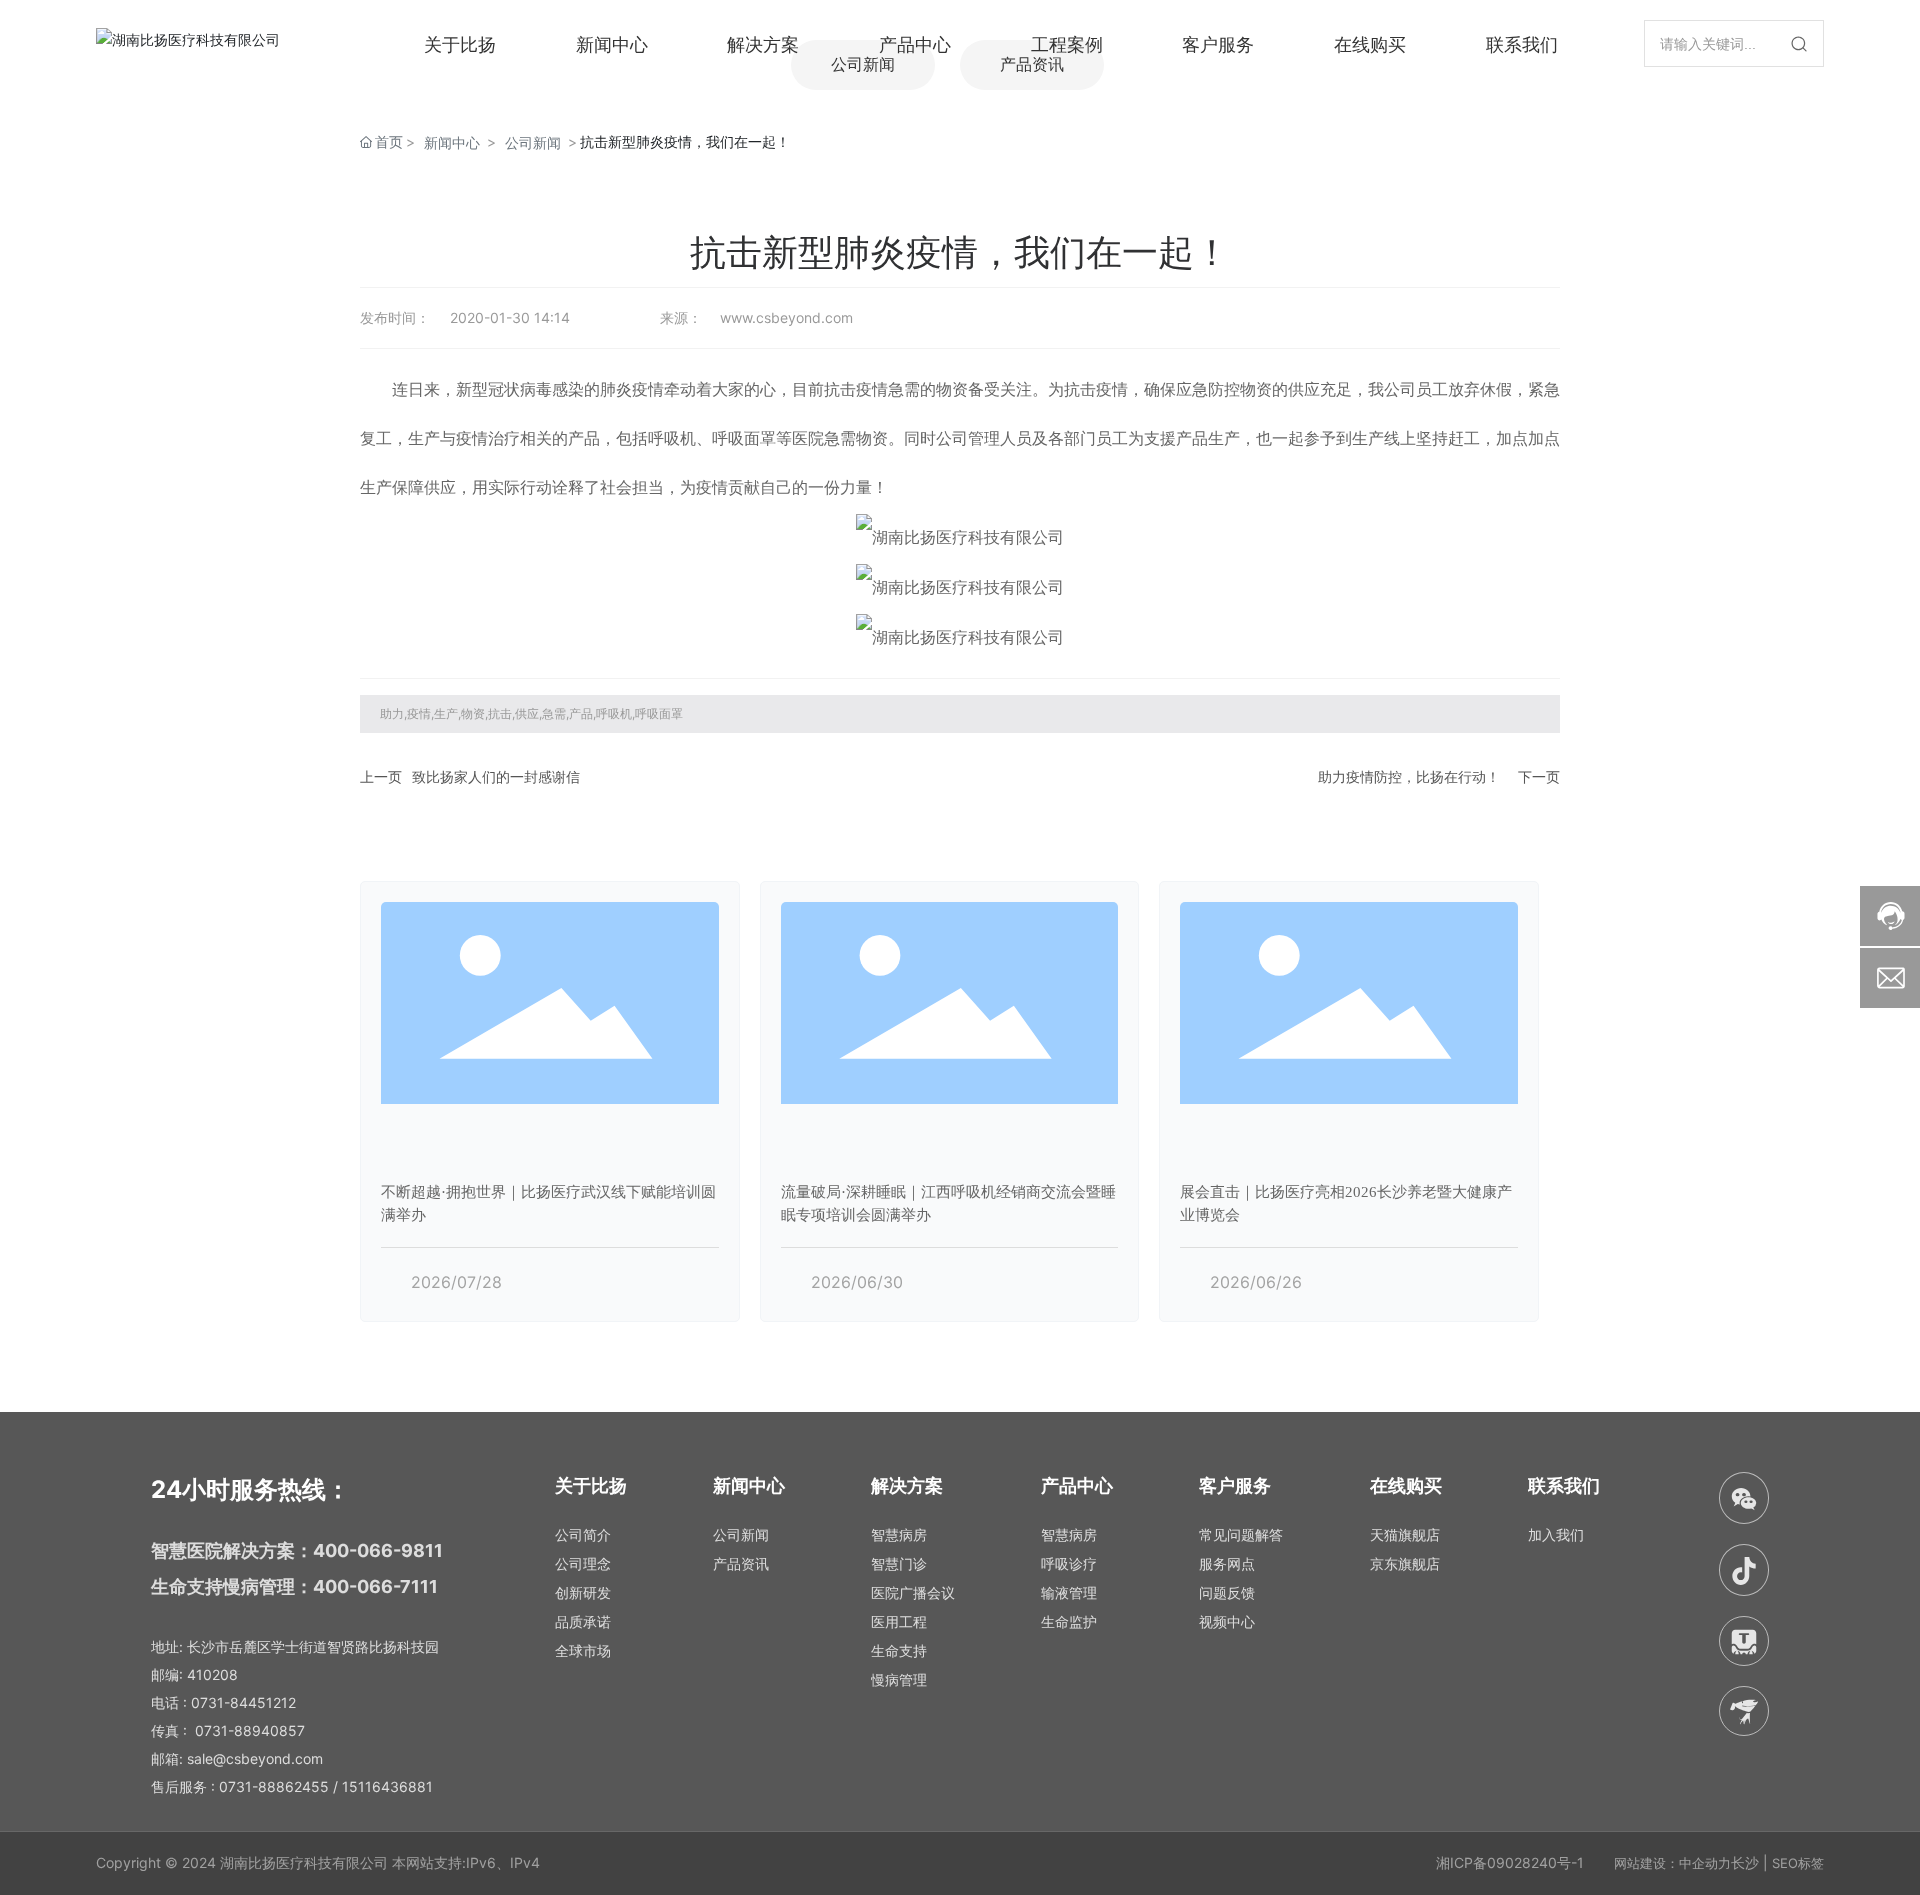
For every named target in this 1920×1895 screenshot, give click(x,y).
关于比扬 (460, 43)
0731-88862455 (274, 1786)
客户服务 (1218, 43)
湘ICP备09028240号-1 (1510, 1862)
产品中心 (915, 43)
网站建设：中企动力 (1672, 1863)
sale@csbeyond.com (255, 1758)
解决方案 (763, 43)
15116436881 (387, 1786)
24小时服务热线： (250, 1489)
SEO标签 (1798, 1863)
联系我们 (1522, 43)
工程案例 (1067, 43)
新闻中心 (612, 43)
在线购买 (1370, 43)
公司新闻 (533, 142)
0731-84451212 (243, 1702)
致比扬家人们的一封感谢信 (496, 776)
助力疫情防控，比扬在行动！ (1409, 776)
